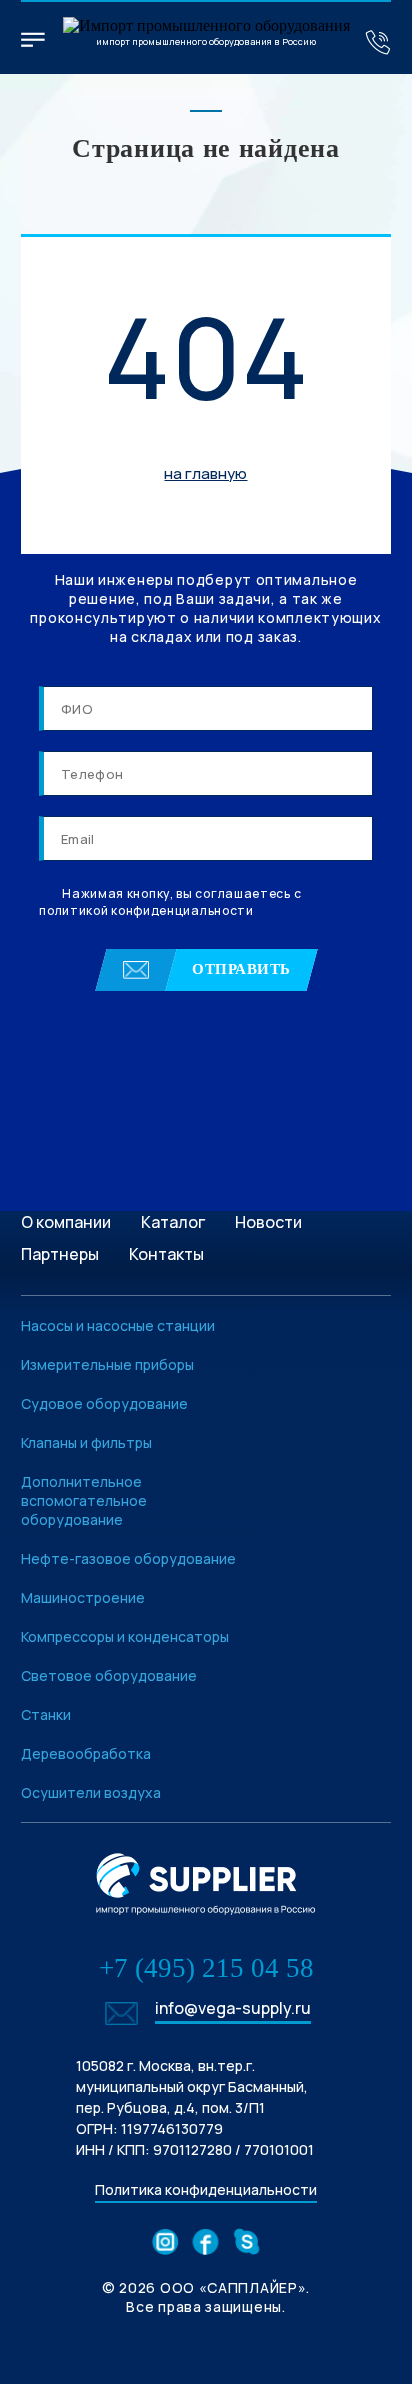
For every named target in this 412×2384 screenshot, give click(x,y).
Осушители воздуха (91, 1792)
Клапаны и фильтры (86, 1442)
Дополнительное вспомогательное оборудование (84, 1500)
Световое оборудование (109, 1675)
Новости (268, 1222)
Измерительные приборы (107, 1364)
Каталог (173, 1222)
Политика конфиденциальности (206, 2189)
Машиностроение (83, 1597)
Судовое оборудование (104, 1403)
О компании (66, 1222)
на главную (205, 473)
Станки (46, 1714)
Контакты (166, 1254)
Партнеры (60, 1254)
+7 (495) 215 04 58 (206, 1968)
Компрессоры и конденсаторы (125, 1636)
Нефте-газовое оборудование (128, 1558)
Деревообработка (86, 1753)
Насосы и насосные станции (118, 1325)
